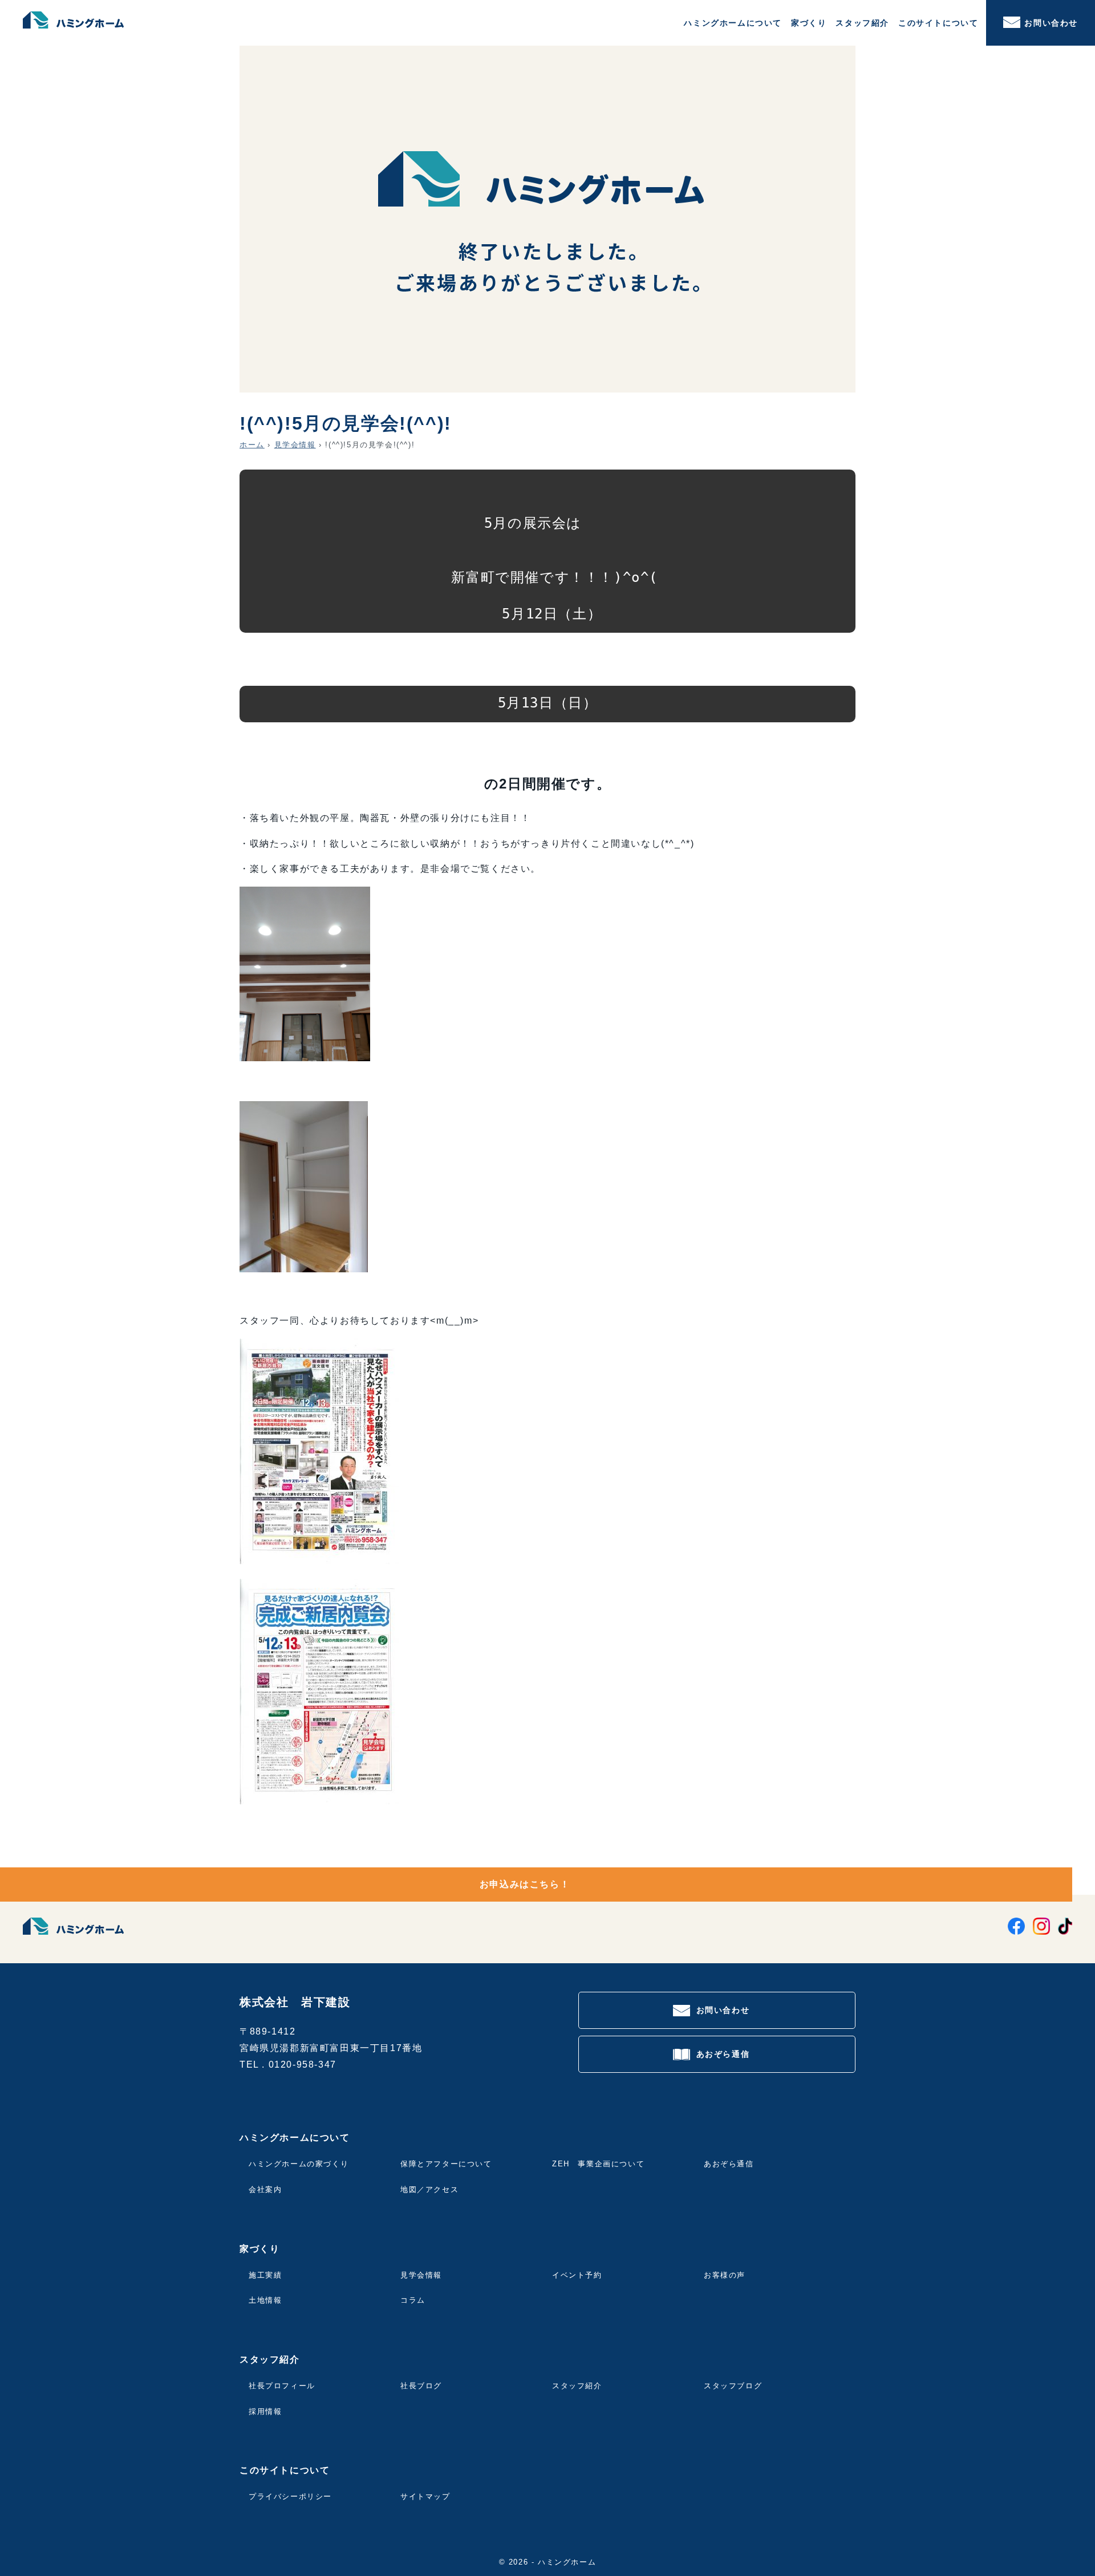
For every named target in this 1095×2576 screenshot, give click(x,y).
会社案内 (265, 2189)
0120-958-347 (303, 2065)
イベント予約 (577, 2275)
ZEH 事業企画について (598, 2164)
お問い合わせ (1051, 23)
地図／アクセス (429, 2189)
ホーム (252, 445)
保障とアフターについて (446, 2164)
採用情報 (265, 2411)
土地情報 (265, 2300)
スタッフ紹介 (577, 2386)
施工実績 (265, 2275)
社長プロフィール (282, 2386)
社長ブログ (421, 2386)
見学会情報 (295, 445)
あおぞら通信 (723, 2054)
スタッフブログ (733, 2386)
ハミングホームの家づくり (299, 2164)
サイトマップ (425, 2496)
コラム (413, 2300)
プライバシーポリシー (290, 2496)
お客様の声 (725, 2275)
